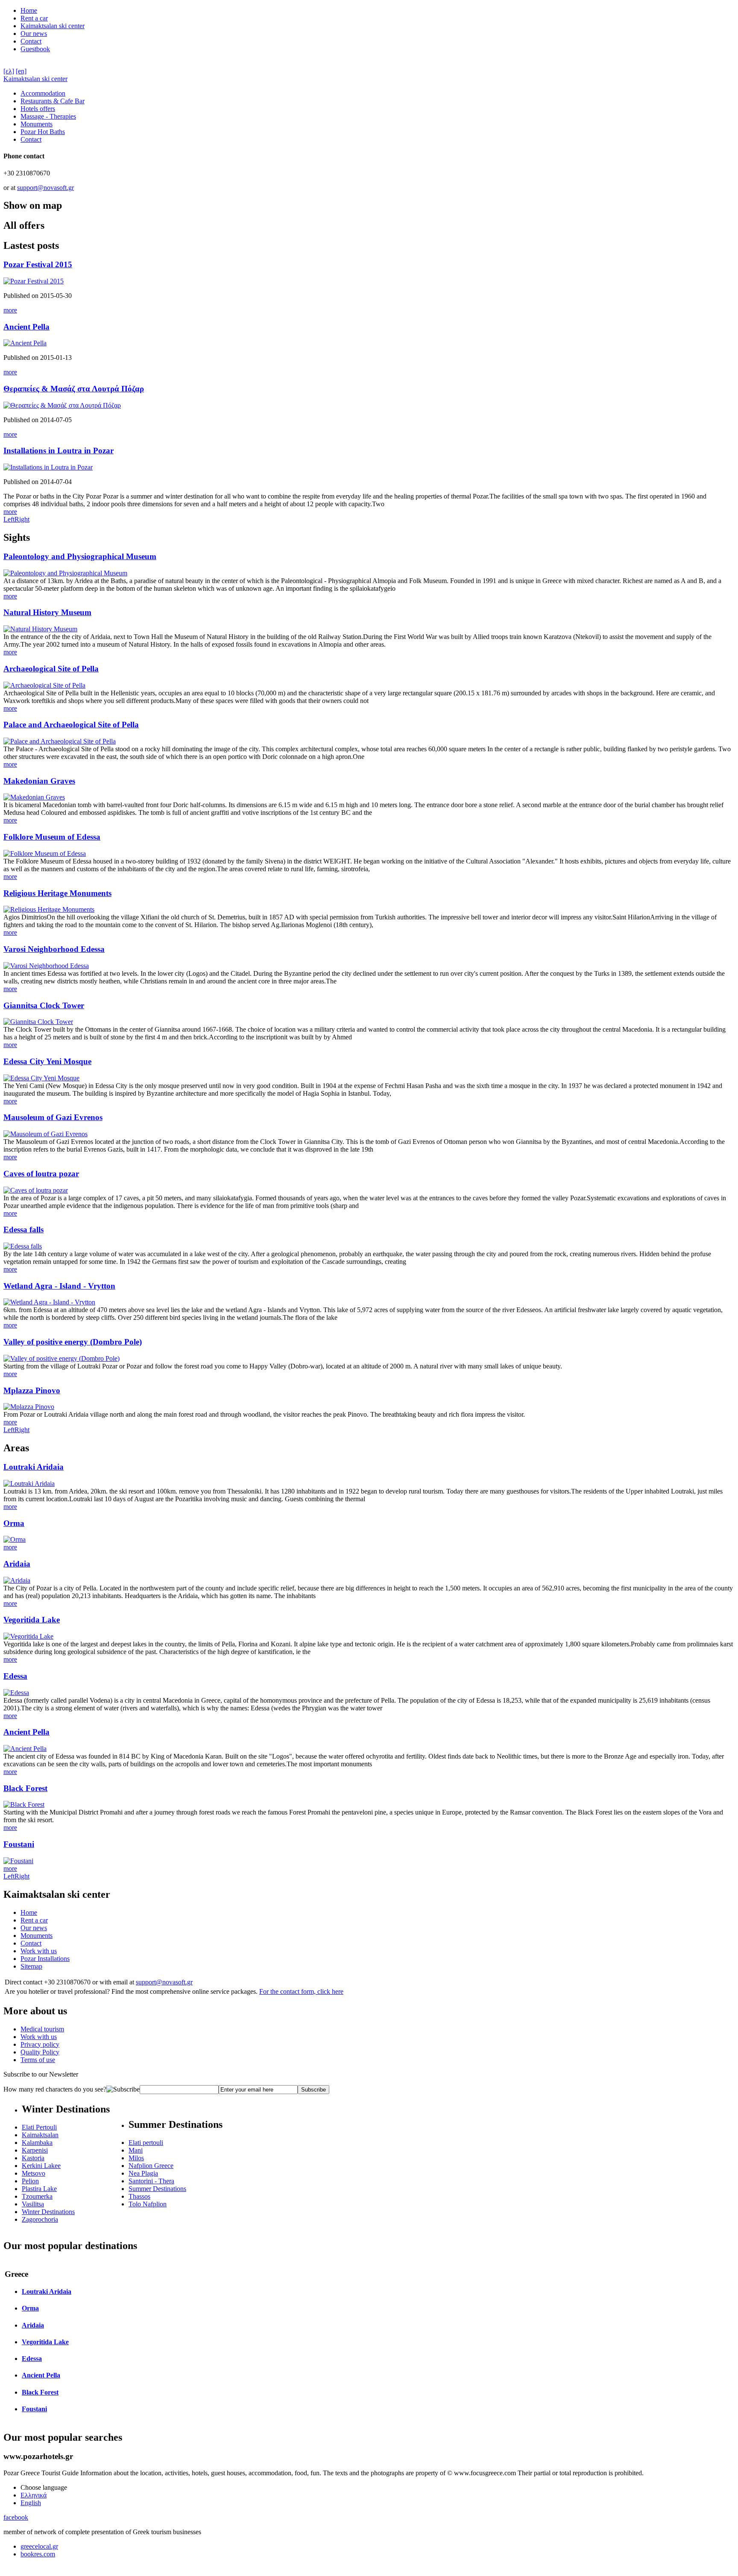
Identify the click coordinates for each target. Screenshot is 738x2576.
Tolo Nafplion (148, 2204)
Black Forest (25, 1788)
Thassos (139, 2196)
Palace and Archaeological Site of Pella (71, 725)
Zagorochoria (40, 2219)
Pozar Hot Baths (43, 132)
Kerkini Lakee (41, 2166)
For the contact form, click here (301, 1991)
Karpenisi (35, 2150)
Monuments (37, 124)
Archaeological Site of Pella (51, 669)
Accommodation (43, 93)
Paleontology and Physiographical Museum (80, 556)
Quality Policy (40, 2052)
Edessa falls (23, 1230)
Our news (34, 34)
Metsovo (34, 2173)
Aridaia (17, 1564)
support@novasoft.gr (45, 188)
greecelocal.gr (39, 2546)
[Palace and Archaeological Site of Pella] (60, 741)
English (31, 2503)
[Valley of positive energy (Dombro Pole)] (61, 1358)
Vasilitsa (33, 2204)
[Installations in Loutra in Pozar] (48, 467)
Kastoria (33, 2158)
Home (29, 10)
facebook (16, 2517)
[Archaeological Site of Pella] (44, 685)
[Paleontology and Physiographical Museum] (65, 573)
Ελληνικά (34, 2495)
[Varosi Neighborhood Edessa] (46, 966)
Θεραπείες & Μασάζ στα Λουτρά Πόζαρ (74, 389)
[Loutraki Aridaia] (29, 1483)
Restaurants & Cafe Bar (53, 101)
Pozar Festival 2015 (38, 264)
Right (22, 519)
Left (9, 519)
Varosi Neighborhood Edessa (54, 949)
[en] (21, 71)
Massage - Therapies (48, 116)
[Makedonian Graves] (34, 797)
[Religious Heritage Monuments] (49, 909)
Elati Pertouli (39, 2127)
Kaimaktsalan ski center (53, 26)
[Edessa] (16, 1693)
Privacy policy (40, 2044)
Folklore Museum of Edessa (52, 837)
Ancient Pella (26, 327)
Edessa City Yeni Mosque (47, 1061)
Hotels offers (38, 109)
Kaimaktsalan (40, 2135)
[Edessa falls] (23, 1246)
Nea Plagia (143, 2173)
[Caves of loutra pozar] (36, 1190)
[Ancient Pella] (25, 343)
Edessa (15, 1676)
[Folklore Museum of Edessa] (45, 853)
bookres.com (38, 2554)
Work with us (39, 1951)
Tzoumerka (37, 2196)
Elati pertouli (146, 2143)
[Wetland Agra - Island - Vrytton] (49, 1302)
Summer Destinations (157, 2189)
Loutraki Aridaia (34, 1467)
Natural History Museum (47, 612)
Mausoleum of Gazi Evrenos (53, 1117)
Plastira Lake (39, 2189)
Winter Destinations (48, 2212)
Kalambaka (37, 2143)
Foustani (19, 1844)
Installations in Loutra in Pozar (59, 451)
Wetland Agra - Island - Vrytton (59, 1286)
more (10, 310)
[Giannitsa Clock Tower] (38, 1022)
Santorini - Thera (151, 2181)
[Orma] (15, 1539)
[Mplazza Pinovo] (29, 1407)
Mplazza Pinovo (32, 1390)
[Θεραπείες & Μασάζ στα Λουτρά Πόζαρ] (62, 405)
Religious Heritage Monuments (57, 893)
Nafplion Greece (151, 2166)
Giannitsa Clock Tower (44, 1005)
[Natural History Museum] (40, 629)
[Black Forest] (24, 1804)
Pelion (30, 2181)
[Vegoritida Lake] (28, 1636)
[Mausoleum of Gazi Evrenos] (45, 1134)
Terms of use (38, 2060)
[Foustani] (18, 1861)
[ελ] (9, 71)
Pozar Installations (45, 1959)
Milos (136, 2158)
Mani (136, 2150)
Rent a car (34, 18)
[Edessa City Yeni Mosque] (41, 1078)
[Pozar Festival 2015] (34, 281)
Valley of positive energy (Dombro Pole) (73, 1342)
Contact (31, 41)
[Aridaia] (17, 1580)
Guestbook (35, 49)
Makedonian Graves (39, 781)
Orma (14, 1523)
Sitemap (31, 1966)
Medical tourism (42, 2029)
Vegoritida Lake (32, 1620)
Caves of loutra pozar (41, 1174)
